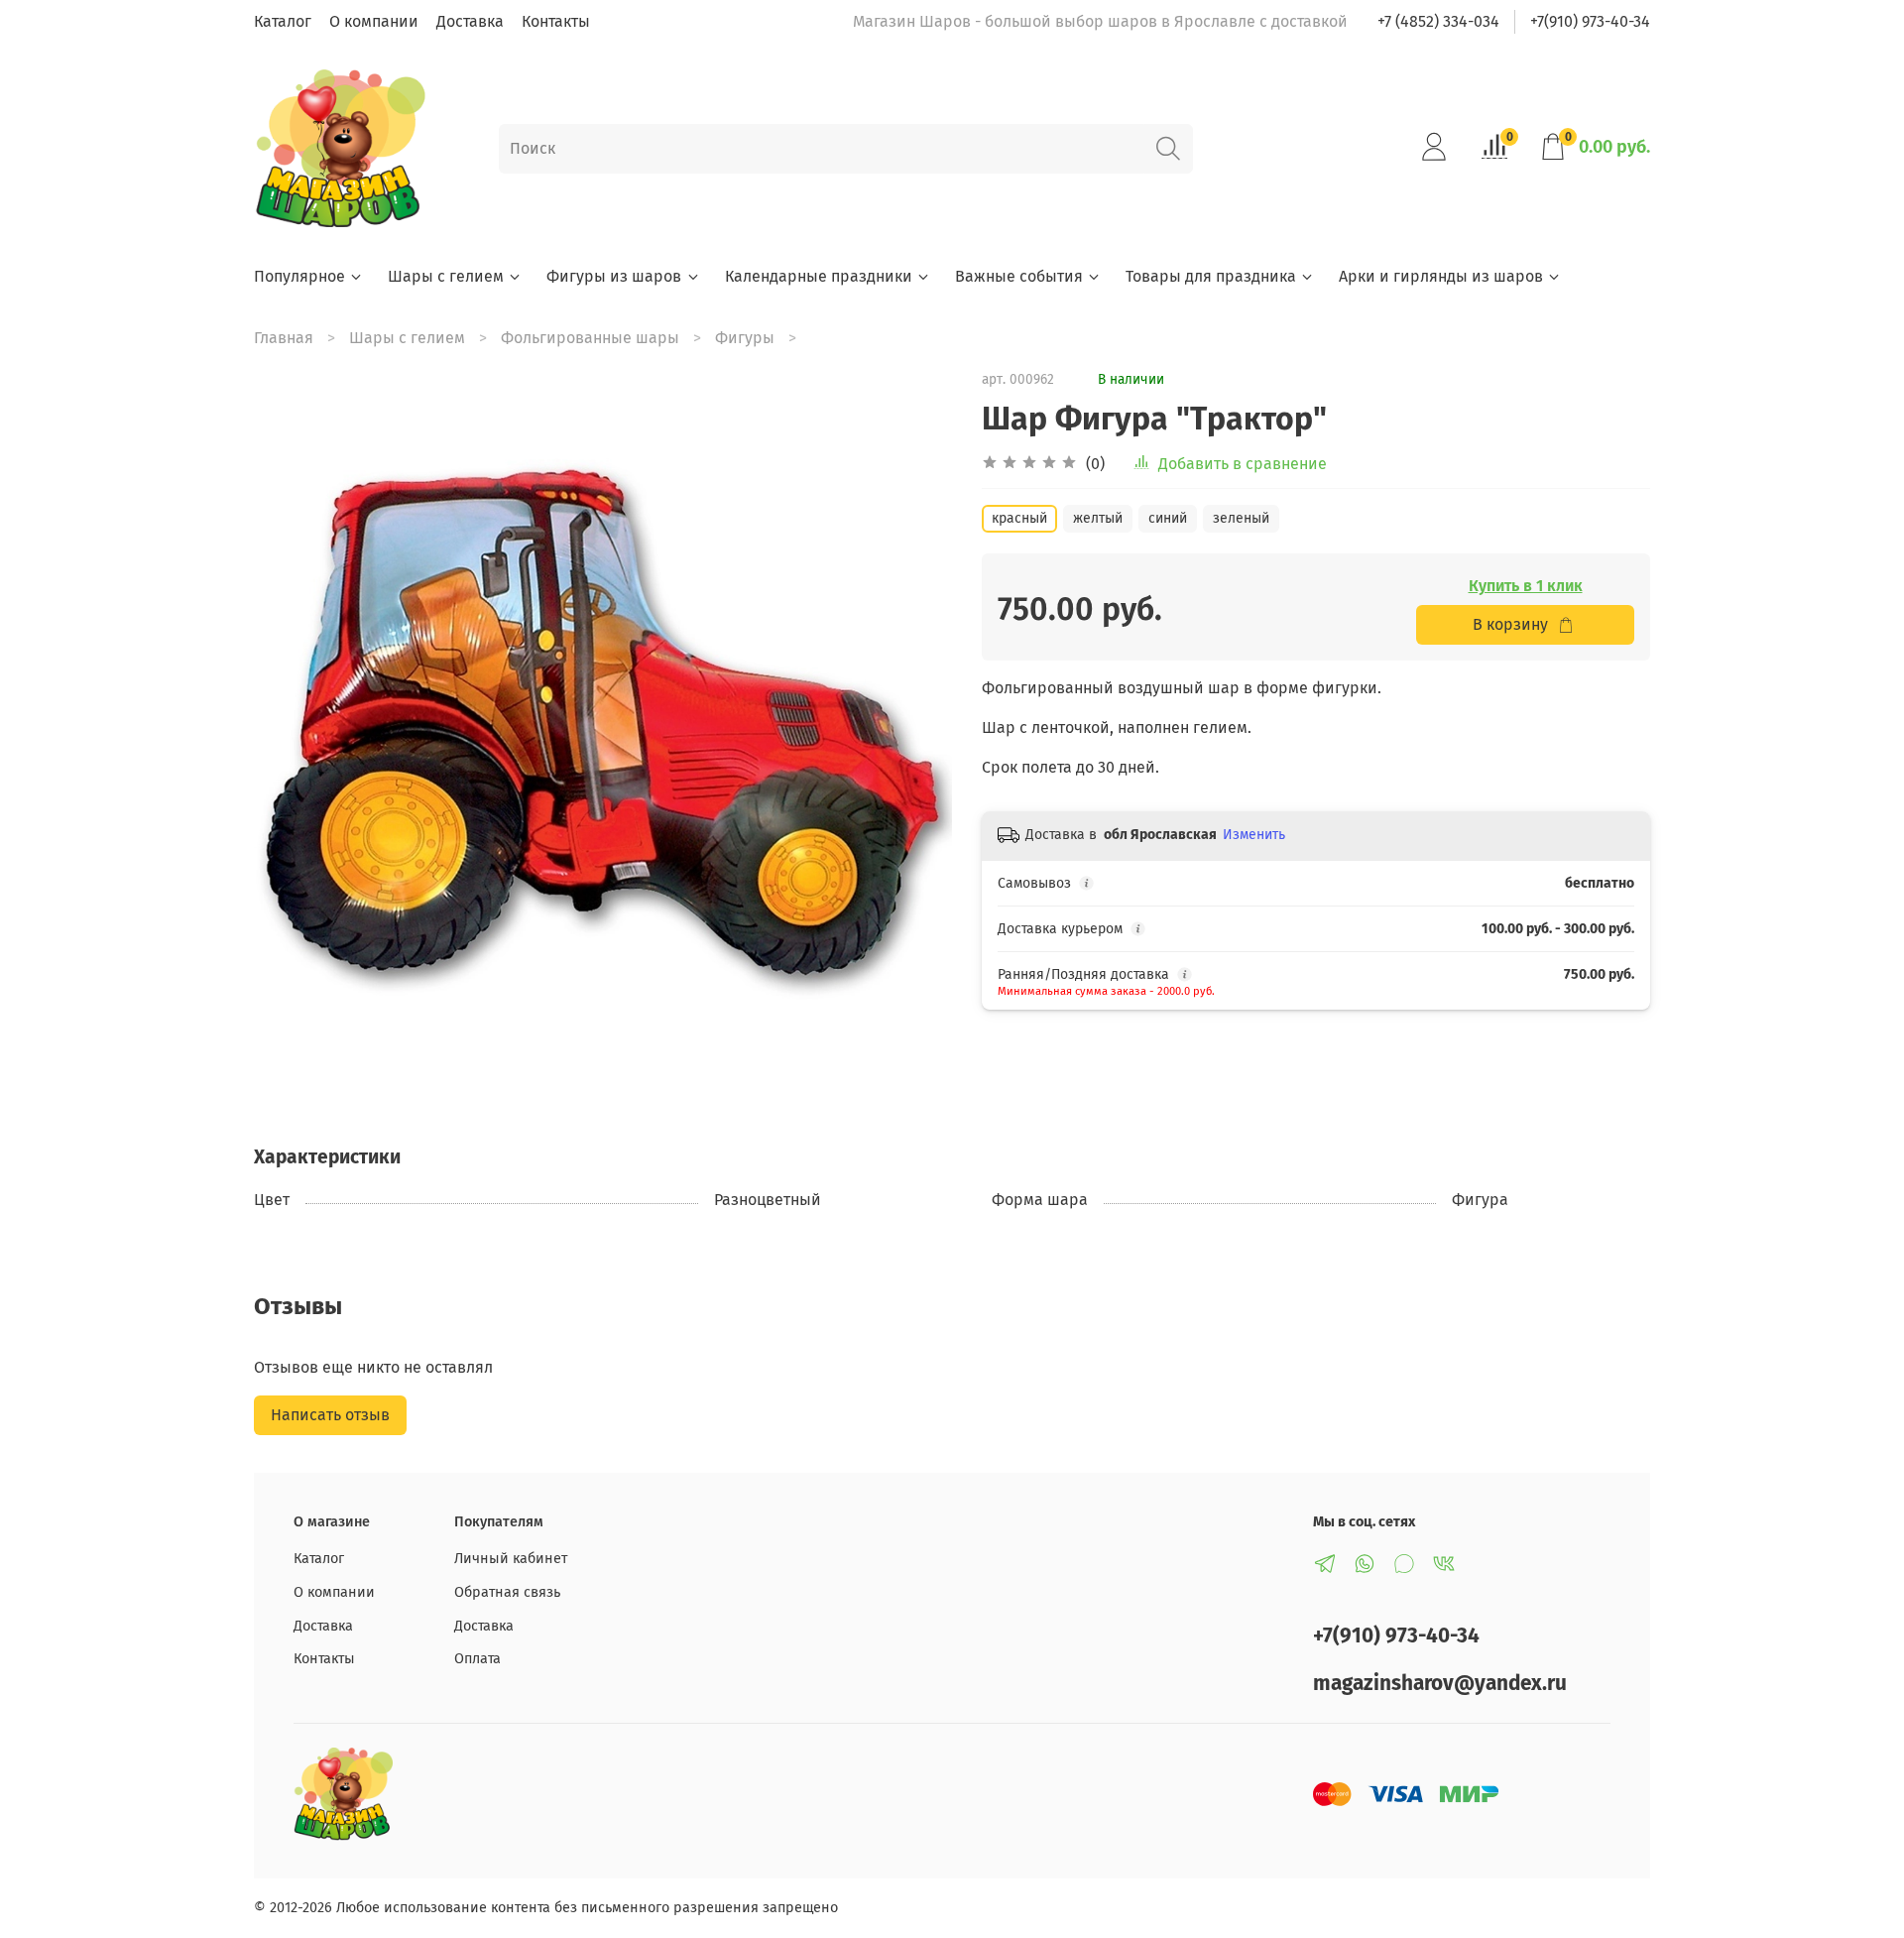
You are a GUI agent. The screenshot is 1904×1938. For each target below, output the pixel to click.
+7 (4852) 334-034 (1438, 21)
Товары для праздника (1211, 276)
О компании (374, 21)
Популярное (299, 276)
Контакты (556, 21)
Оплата (477, 1659)
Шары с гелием (446, 276)
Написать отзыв (330, 1415)
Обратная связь (507, 1592)
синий (1168, 518)
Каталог (283, 21)
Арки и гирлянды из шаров (1441, 276)
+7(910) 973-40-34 (1590, 21)
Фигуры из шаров (614, 276)
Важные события (1019, 276)
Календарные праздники (819, 276)
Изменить (1254, 835)
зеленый (1241, 518)
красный (1019, 518)
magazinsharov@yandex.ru (1440, 1684)
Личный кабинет (511, 1559)
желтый (1098, 518)
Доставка (470, 21)
